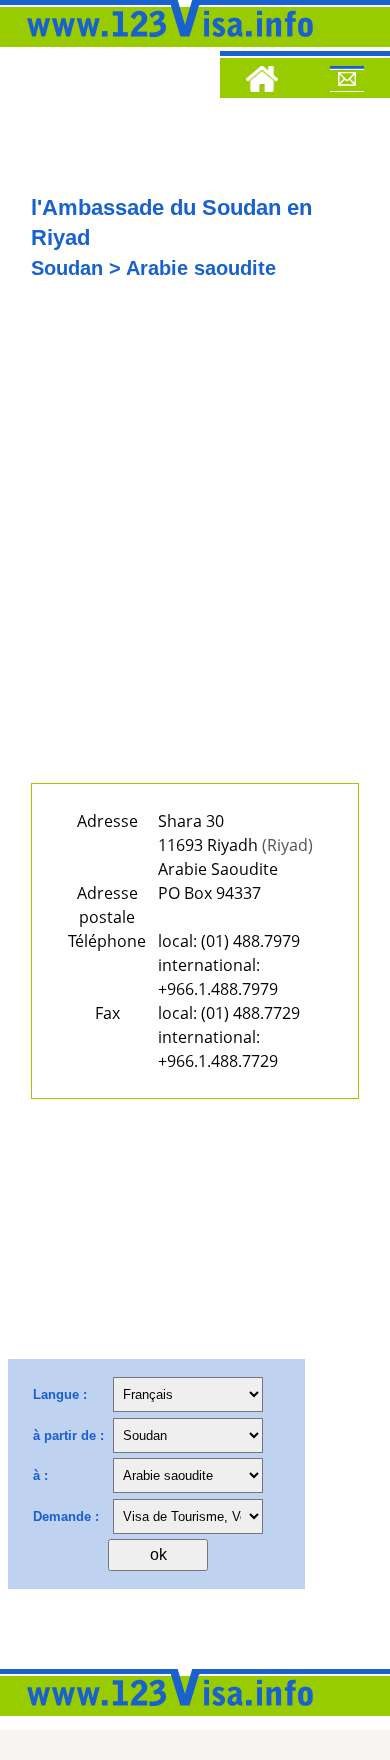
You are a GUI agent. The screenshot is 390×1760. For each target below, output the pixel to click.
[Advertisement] (195, 546)
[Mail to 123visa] (347, 82)
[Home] (262, 82)
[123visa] (165, 43)
